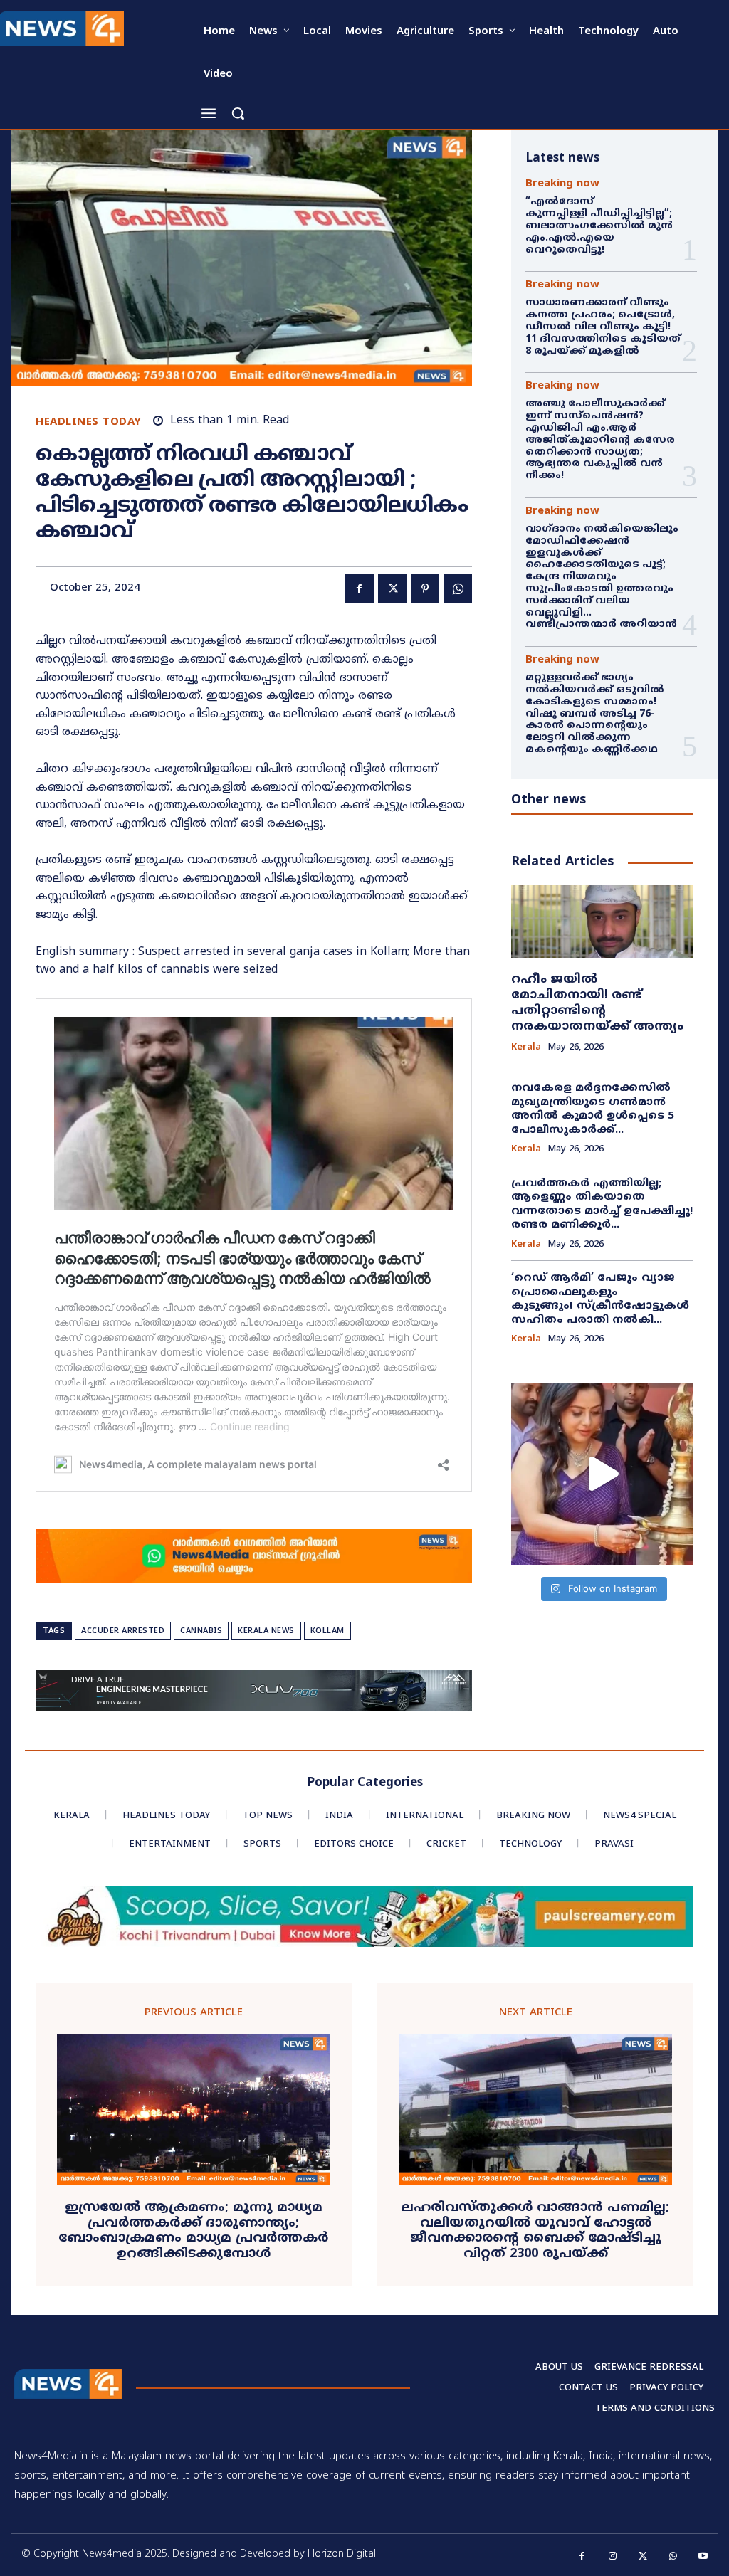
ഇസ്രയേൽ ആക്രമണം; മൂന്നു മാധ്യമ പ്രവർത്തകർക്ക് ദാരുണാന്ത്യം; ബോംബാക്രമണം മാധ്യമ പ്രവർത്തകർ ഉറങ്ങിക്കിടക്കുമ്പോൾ (193, 2231)
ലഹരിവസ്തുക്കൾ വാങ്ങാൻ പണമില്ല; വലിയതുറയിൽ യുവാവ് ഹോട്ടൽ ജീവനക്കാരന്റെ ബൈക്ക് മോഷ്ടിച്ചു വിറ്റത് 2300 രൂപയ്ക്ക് (535, 2231)
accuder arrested (123, 1631)
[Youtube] (704, 2556)
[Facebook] (360, 588)
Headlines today (89, 422)
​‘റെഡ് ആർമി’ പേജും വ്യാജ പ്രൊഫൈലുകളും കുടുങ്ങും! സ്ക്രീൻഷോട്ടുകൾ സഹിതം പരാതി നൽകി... (600, 1299)
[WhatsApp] (458, 588)
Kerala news (266, 1631)
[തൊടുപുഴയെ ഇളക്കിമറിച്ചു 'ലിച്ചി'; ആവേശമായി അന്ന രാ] (602, 1474)
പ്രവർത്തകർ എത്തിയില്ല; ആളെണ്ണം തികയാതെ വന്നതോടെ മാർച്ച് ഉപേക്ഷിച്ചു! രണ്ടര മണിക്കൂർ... (602, 1205)
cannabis (201, 1631)
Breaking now (562, 184)
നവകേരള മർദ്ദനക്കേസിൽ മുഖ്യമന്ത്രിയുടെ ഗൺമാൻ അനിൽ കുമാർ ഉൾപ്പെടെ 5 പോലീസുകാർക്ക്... (593, 1109)
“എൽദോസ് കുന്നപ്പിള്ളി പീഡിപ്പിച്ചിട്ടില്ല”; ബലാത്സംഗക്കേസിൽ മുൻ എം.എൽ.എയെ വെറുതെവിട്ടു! (600, 226)
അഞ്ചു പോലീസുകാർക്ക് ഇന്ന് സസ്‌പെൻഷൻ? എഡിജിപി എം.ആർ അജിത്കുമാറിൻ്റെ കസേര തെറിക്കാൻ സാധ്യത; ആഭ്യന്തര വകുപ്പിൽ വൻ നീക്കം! (600, 440)
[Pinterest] (425, 588)
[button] (238, 113)
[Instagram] (613, 2556)
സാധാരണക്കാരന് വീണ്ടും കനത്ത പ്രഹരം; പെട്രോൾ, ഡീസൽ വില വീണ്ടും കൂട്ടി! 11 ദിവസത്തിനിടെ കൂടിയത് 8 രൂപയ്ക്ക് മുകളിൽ (603, 327)
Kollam (327, 1631)
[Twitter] (392, 588)
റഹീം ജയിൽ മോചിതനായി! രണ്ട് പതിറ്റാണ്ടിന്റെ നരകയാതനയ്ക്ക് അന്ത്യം (597, 1003)
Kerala (526, 1048)
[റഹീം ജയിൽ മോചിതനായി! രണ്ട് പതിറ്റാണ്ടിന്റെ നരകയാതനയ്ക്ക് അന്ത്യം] (602, 922)
